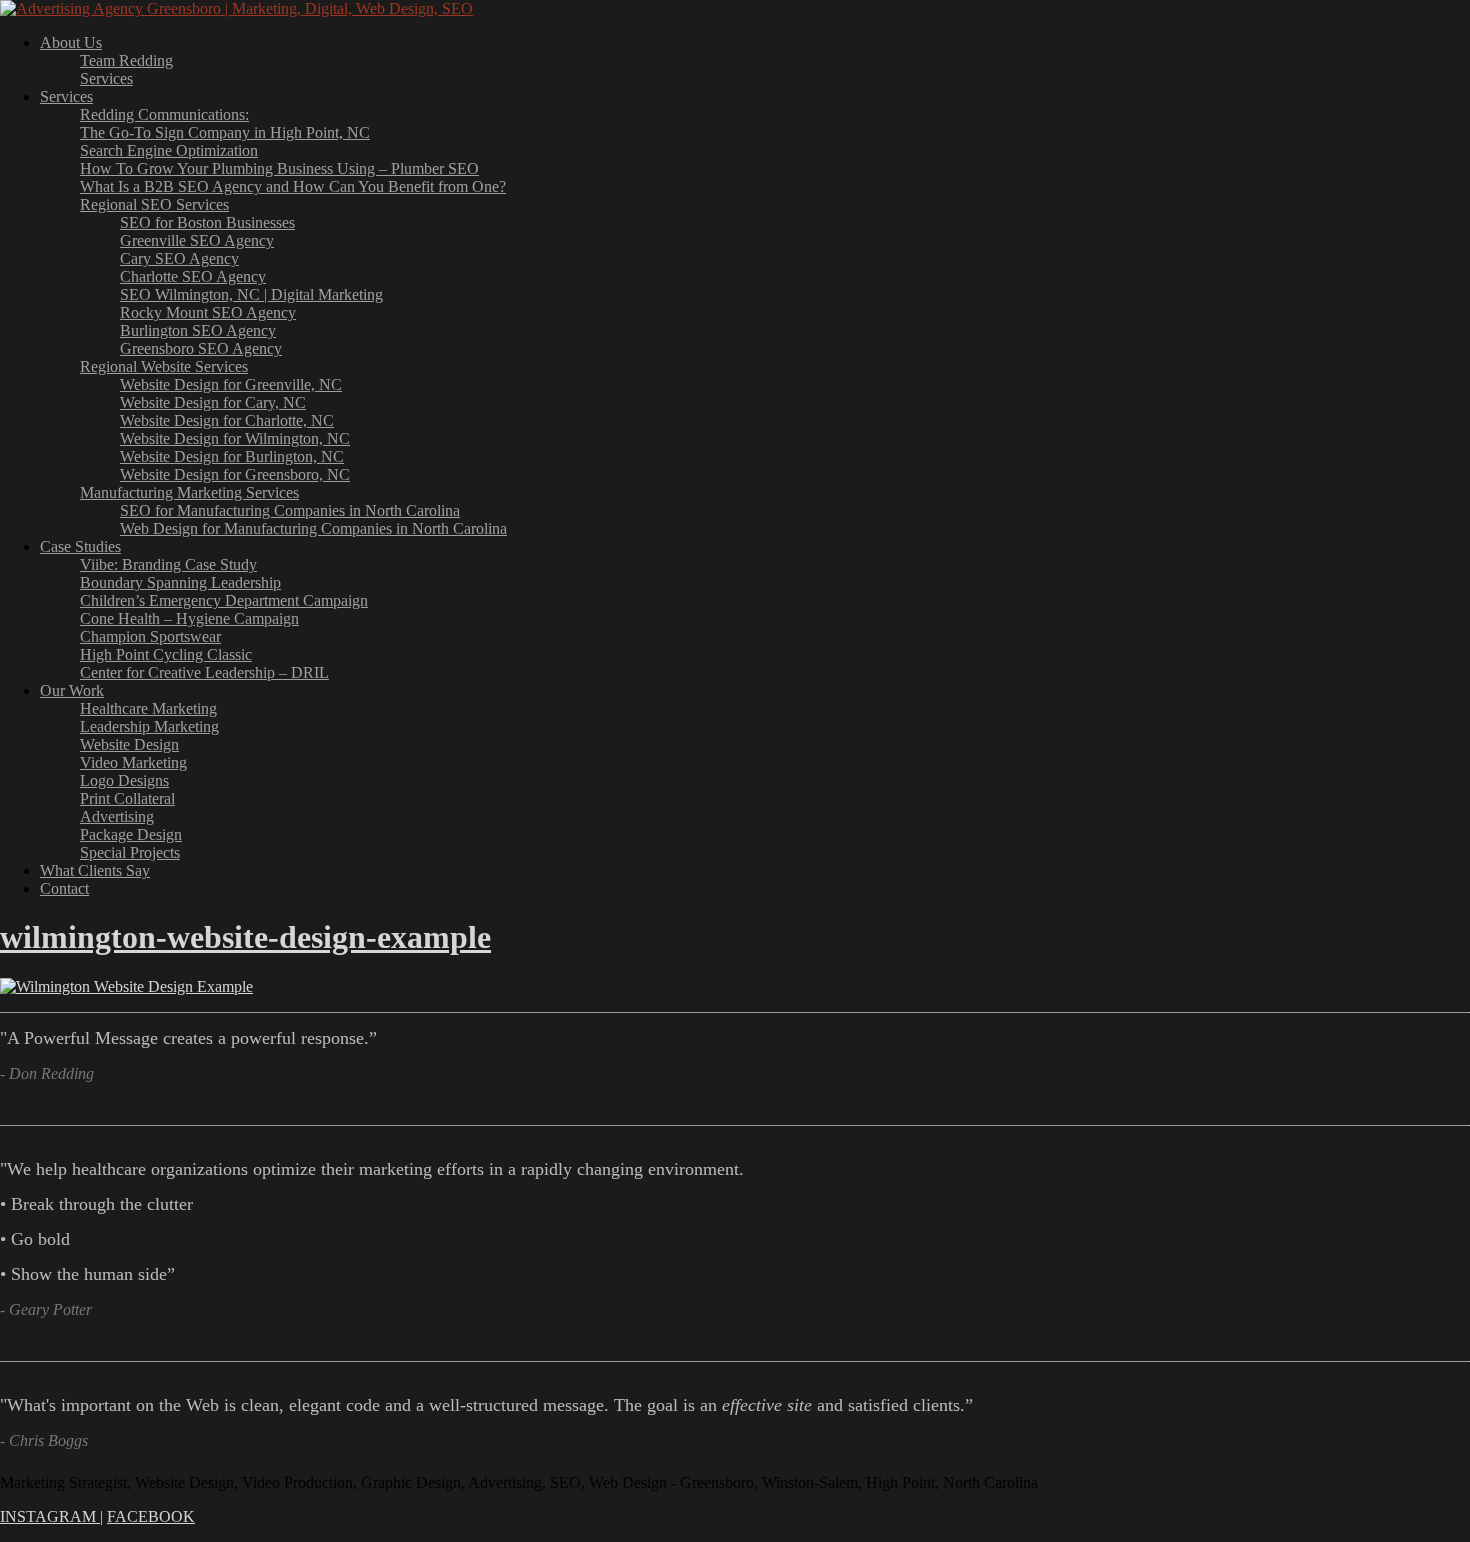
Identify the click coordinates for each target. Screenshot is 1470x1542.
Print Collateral (127, 798)
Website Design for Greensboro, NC (235, 474)
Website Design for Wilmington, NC (235, 438)
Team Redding (126, 60)
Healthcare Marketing (148, 708)
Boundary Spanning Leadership (180, 582)
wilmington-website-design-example (245, 937)
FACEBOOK (151, 1516)
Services (106, 78)
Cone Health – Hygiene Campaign (189, 618)
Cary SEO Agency (179, 258)
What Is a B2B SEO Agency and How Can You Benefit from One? (293, 186)
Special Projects (130, 852)
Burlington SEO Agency (198, 330)
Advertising (117, 816)
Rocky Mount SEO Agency (208, 312)
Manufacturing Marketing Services (189, 492)
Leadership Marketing (149, 726)
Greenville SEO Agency (197, 240)
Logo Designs (124, 780)
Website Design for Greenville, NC (231, 384)
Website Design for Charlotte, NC (227, 420)
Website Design (129, 744)
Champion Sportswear (150, 636)
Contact (64, 888)
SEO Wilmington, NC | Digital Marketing (251, 294)
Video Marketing (133, 762)
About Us (71, 42)
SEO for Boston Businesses (207, 222)
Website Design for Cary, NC (213, 402)
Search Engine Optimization (169, 150)
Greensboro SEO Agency (201, 348)
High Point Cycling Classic (166, 654)
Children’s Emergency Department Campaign (224, 600)
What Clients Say (95, 870)
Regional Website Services (164, 366)
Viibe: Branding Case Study (168, 564)
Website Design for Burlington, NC (232, 456)
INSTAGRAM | (51, 1516)
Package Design (131, 834)
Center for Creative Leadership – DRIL (204, 672)
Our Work (72, 690)
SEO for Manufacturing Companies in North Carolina (290, 510)
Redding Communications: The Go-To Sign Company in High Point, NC (225, 123)
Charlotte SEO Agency (193, 276)
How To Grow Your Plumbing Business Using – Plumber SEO (279, 168)
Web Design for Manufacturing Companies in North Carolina (313, 528)
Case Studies (80, 546)
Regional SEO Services (154, 204)
